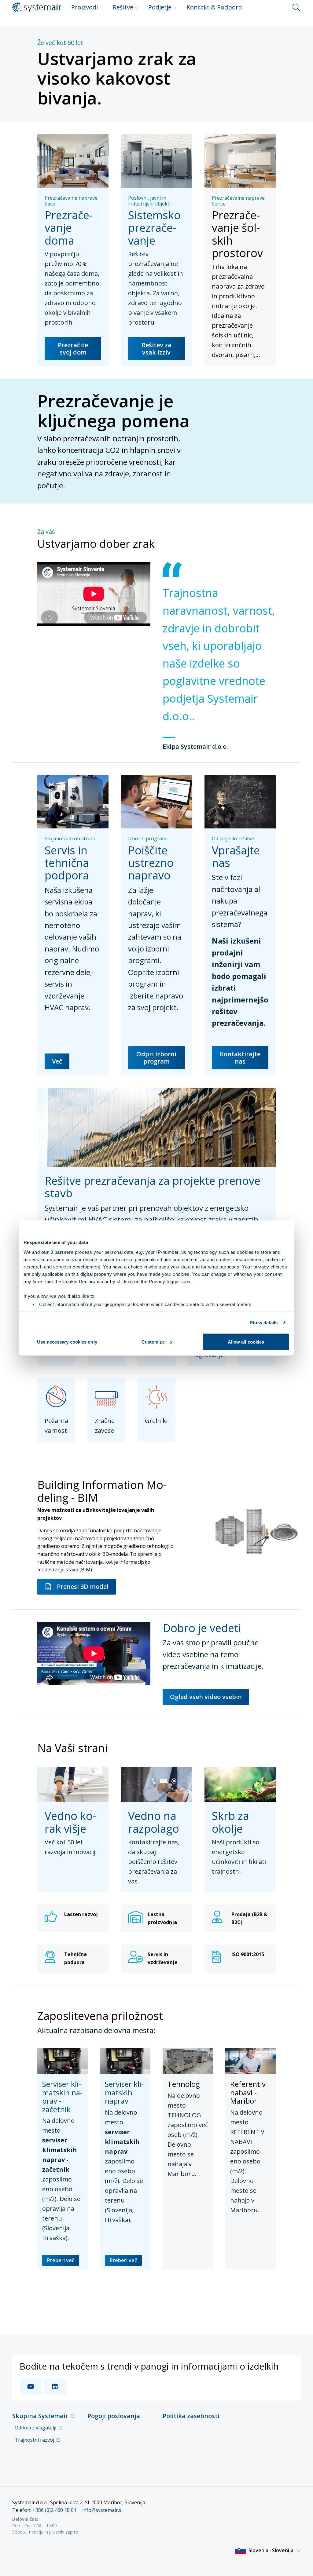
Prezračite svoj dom (73, 349)
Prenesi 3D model (83, 1586)
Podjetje (160, 7)
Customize (153, 1342)
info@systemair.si (102, 2510)
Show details (264, 1322)
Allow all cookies (246, 1342)
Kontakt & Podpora (214, 7)
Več (57, 1061)
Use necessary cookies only (67, 1342)
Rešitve (123, 7)
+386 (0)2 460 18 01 (54, 2510)
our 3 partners (57, 1252)
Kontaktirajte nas (240, 1058)
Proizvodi (85, 7)
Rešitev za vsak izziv (156, 349)
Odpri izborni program (156, 1058)
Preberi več (61, 2260)
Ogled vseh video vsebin (206, 1697)
